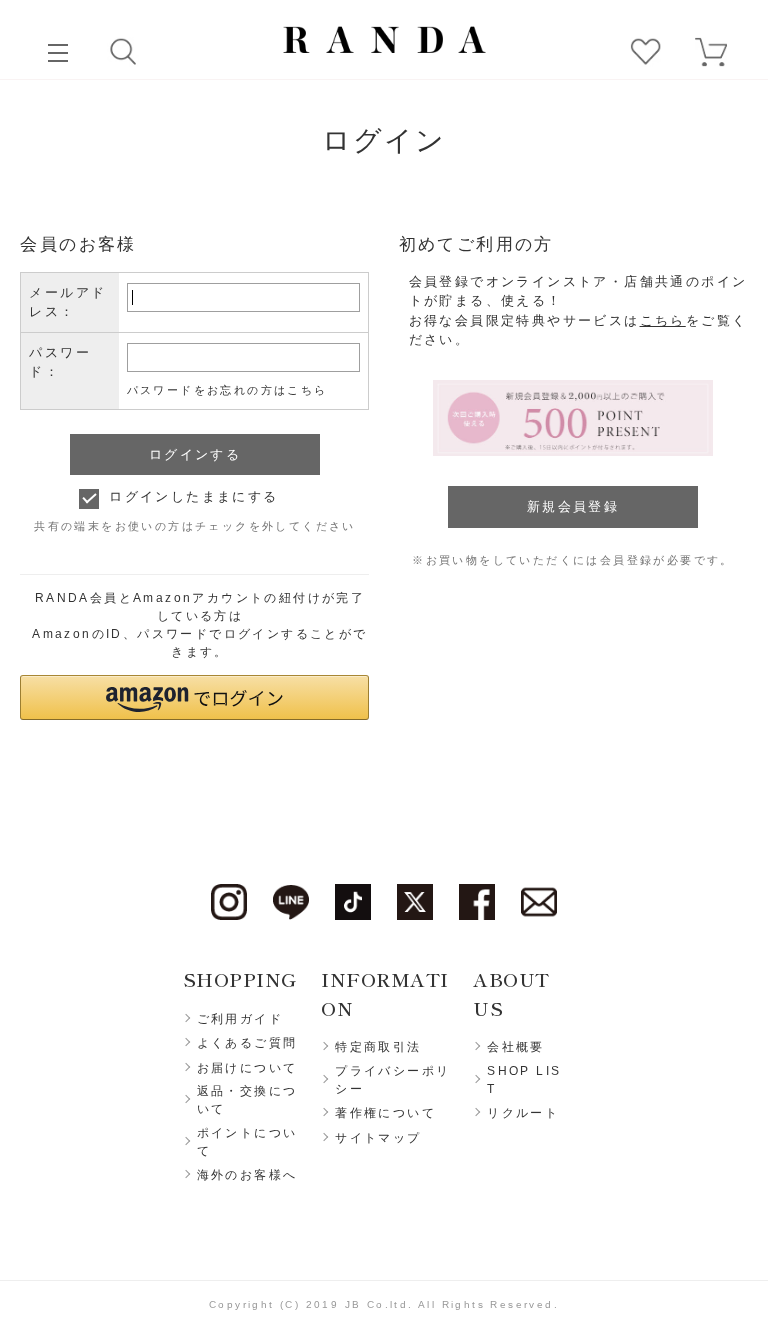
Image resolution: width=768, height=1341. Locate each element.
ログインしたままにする (193, 496)
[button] (194, 697)
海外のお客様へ (247, 1175)
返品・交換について (247, 1100)
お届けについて (247, 1068)
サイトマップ (378, 1138)
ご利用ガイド (240, 1019)
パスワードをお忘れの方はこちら (227, 390)
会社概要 (516, 1047)
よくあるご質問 (247, 1043)
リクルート (523, 1113)
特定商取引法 (378, 1047)
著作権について (385, 1113)
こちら (663, 320)
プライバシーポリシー (392, 1080)
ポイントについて (247, 1142)
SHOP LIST (524, 1080)
